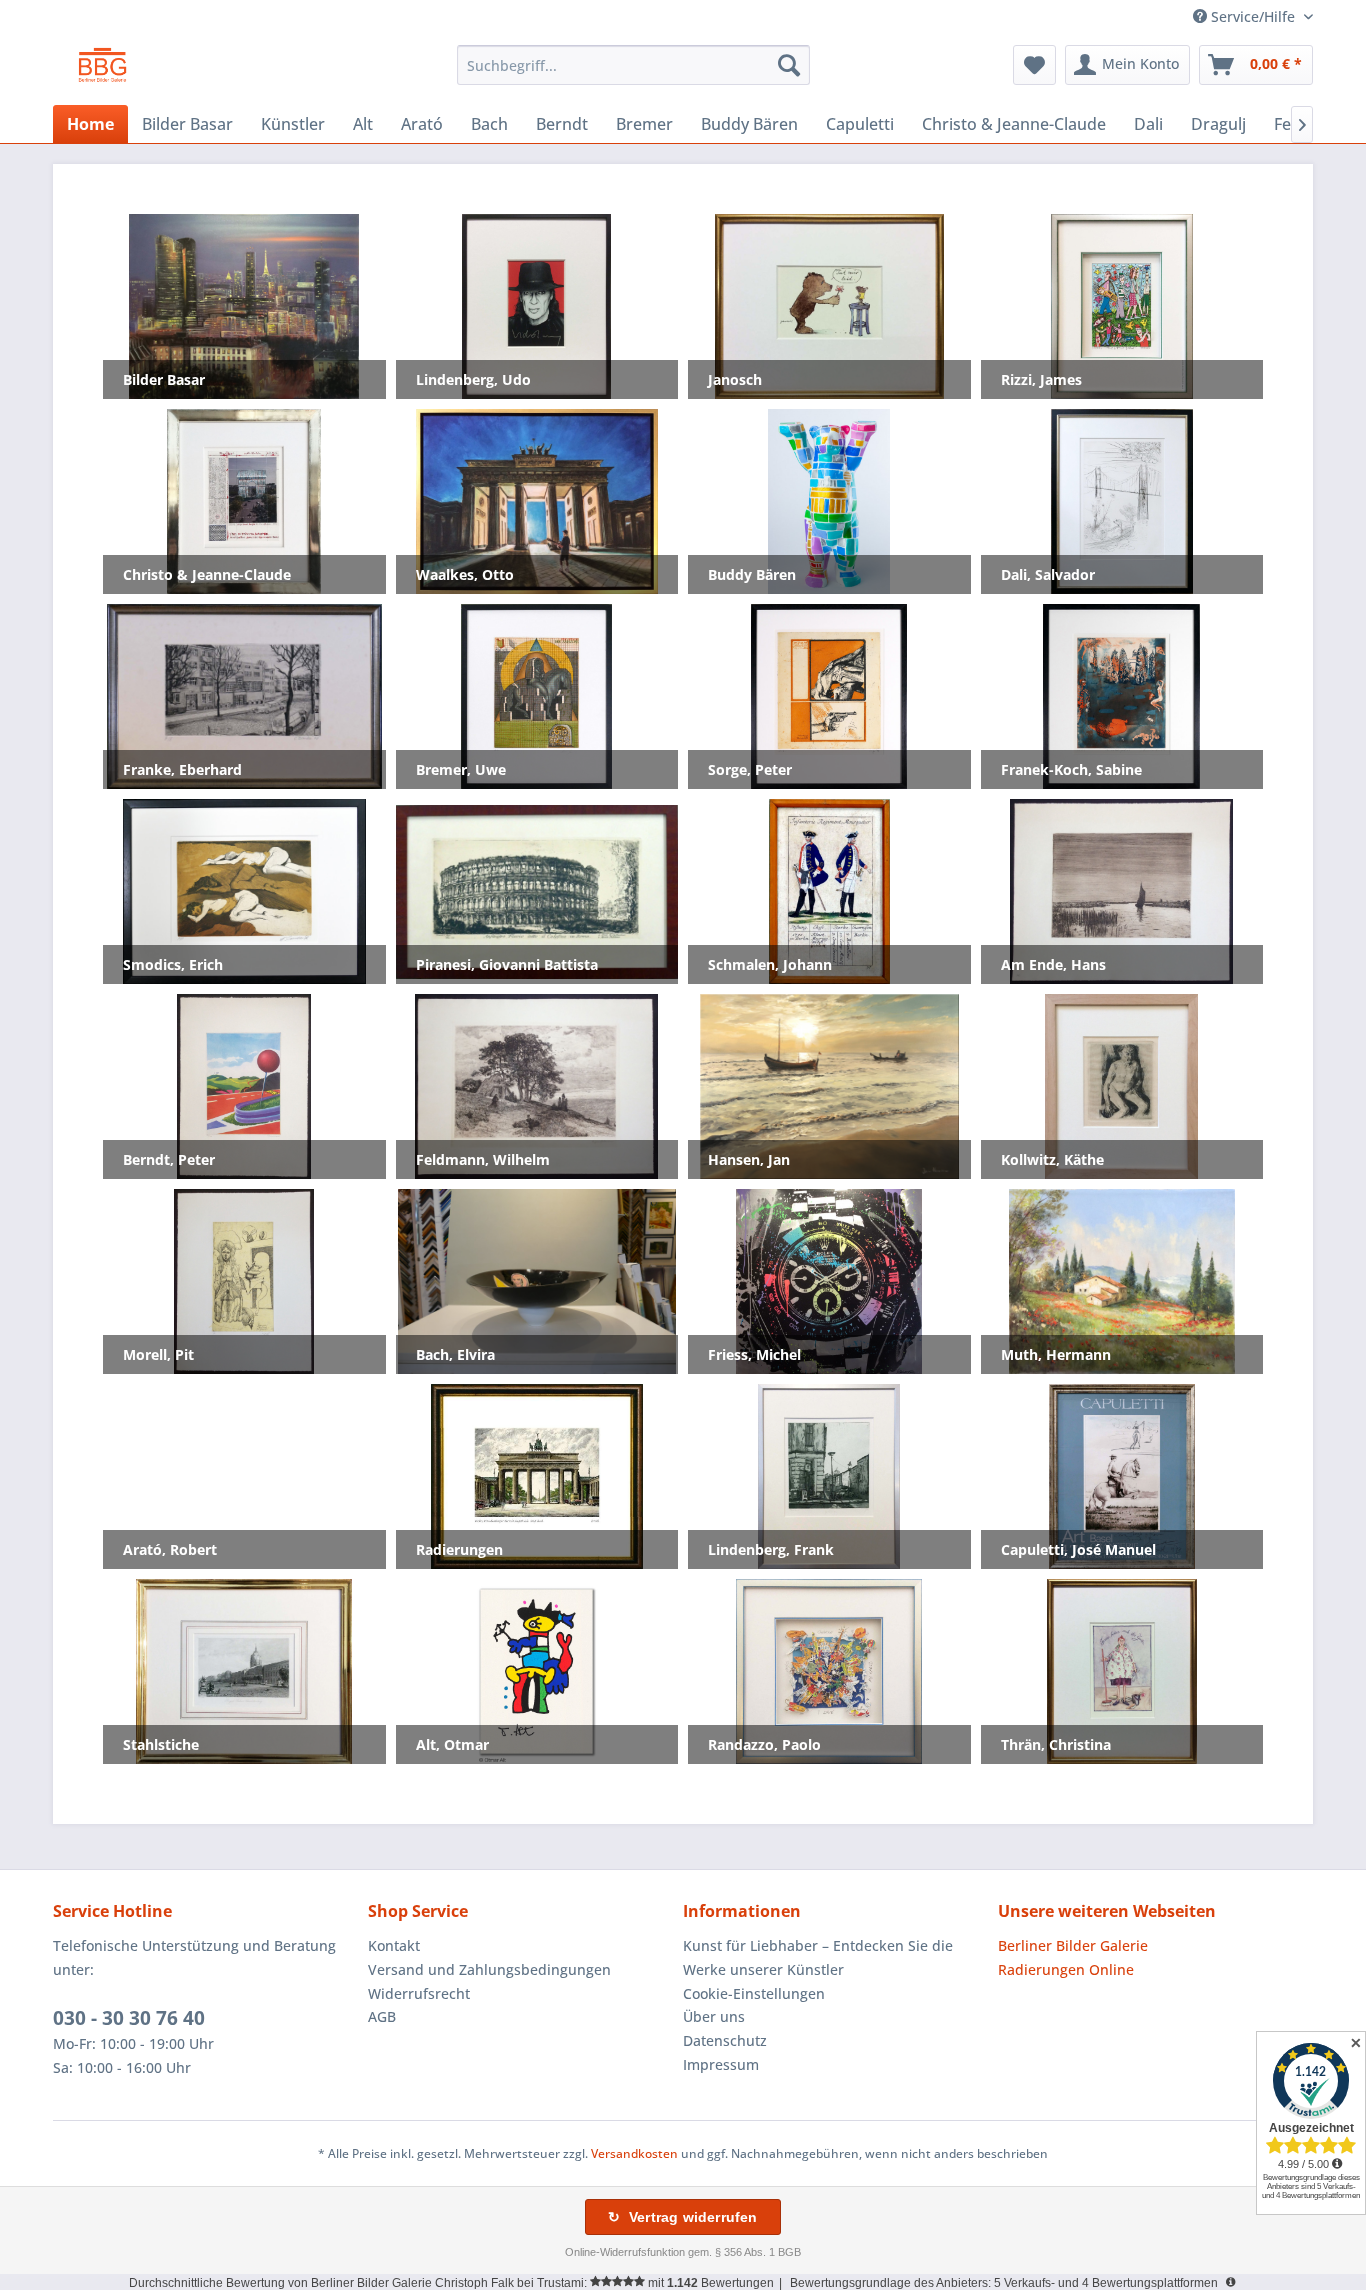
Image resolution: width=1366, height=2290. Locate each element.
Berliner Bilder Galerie (1073, 1945)
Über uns (714, 2016)
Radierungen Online (1066, 1969)
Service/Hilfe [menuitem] (1253, 16)
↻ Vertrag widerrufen (682, 2217)
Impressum (721, 2064)
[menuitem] (633, 65)
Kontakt (394, 1945)
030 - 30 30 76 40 (129, 2018)
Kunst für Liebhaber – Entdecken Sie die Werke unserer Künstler (818, 1957)
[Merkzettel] (1034, 65)
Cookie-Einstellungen (754, 1993)
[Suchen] (789, 65)
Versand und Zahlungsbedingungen (489, 1969)
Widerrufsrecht (419, 1993)
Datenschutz (725, 2040)
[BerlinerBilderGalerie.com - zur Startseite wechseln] (102, 70)
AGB (382, 2016)
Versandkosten (634, 2153)
